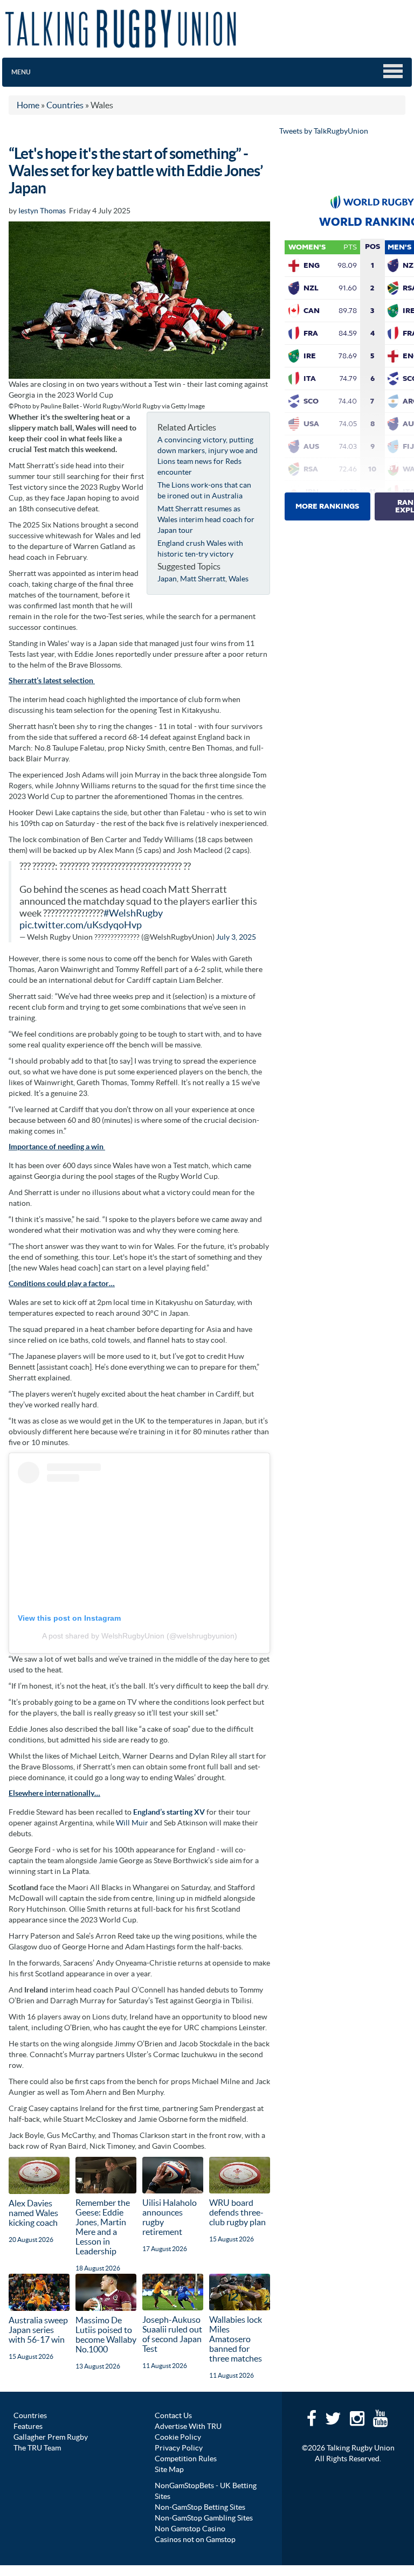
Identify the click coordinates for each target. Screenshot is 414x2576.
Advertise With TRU (188, 2426)
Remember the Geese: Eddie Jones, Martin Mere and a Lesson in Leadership (103, 2227)
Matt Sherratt (203, 579)
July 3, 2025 (236, 937)
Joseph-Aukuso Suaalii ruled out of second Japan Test (172, 2334)
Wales (239, 579)
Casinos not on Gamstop (195, 2539)
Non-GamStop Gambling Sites (204, 2518)
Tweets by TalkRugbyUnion (324, 131)
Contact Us (173, 2415)
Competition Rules (186, 2459)
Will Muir (133, 1823)
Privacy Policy (179, 2448)
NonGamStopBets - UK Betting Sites (206, 2491)
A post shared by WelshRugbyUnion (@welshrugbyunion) (140, 1636)
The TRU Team (37, 2448)
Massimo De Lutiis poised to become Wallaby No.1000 (106, 2335)
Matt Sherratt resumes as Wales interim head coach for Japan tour (206, 519)
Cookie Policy (178, 2437)
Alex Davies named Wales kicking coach (33, 2213)
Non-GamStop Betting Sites (200, 2507)
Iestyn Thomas (42, 211)
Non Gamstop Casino (190, 2529)
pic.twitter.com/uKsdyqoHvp (81, 925)
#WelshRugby (133, 913)
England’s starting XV (169, 1812)
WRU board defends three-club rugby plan (237, 2212)
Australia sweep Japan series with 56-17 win (38, 2330)
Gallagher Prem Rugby (51, 2437)
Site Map (169, 2469)
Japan (167, 579)
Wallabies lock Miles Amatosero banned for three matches (236, 2339)
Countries (30, 2415)
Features (28, 2426)
